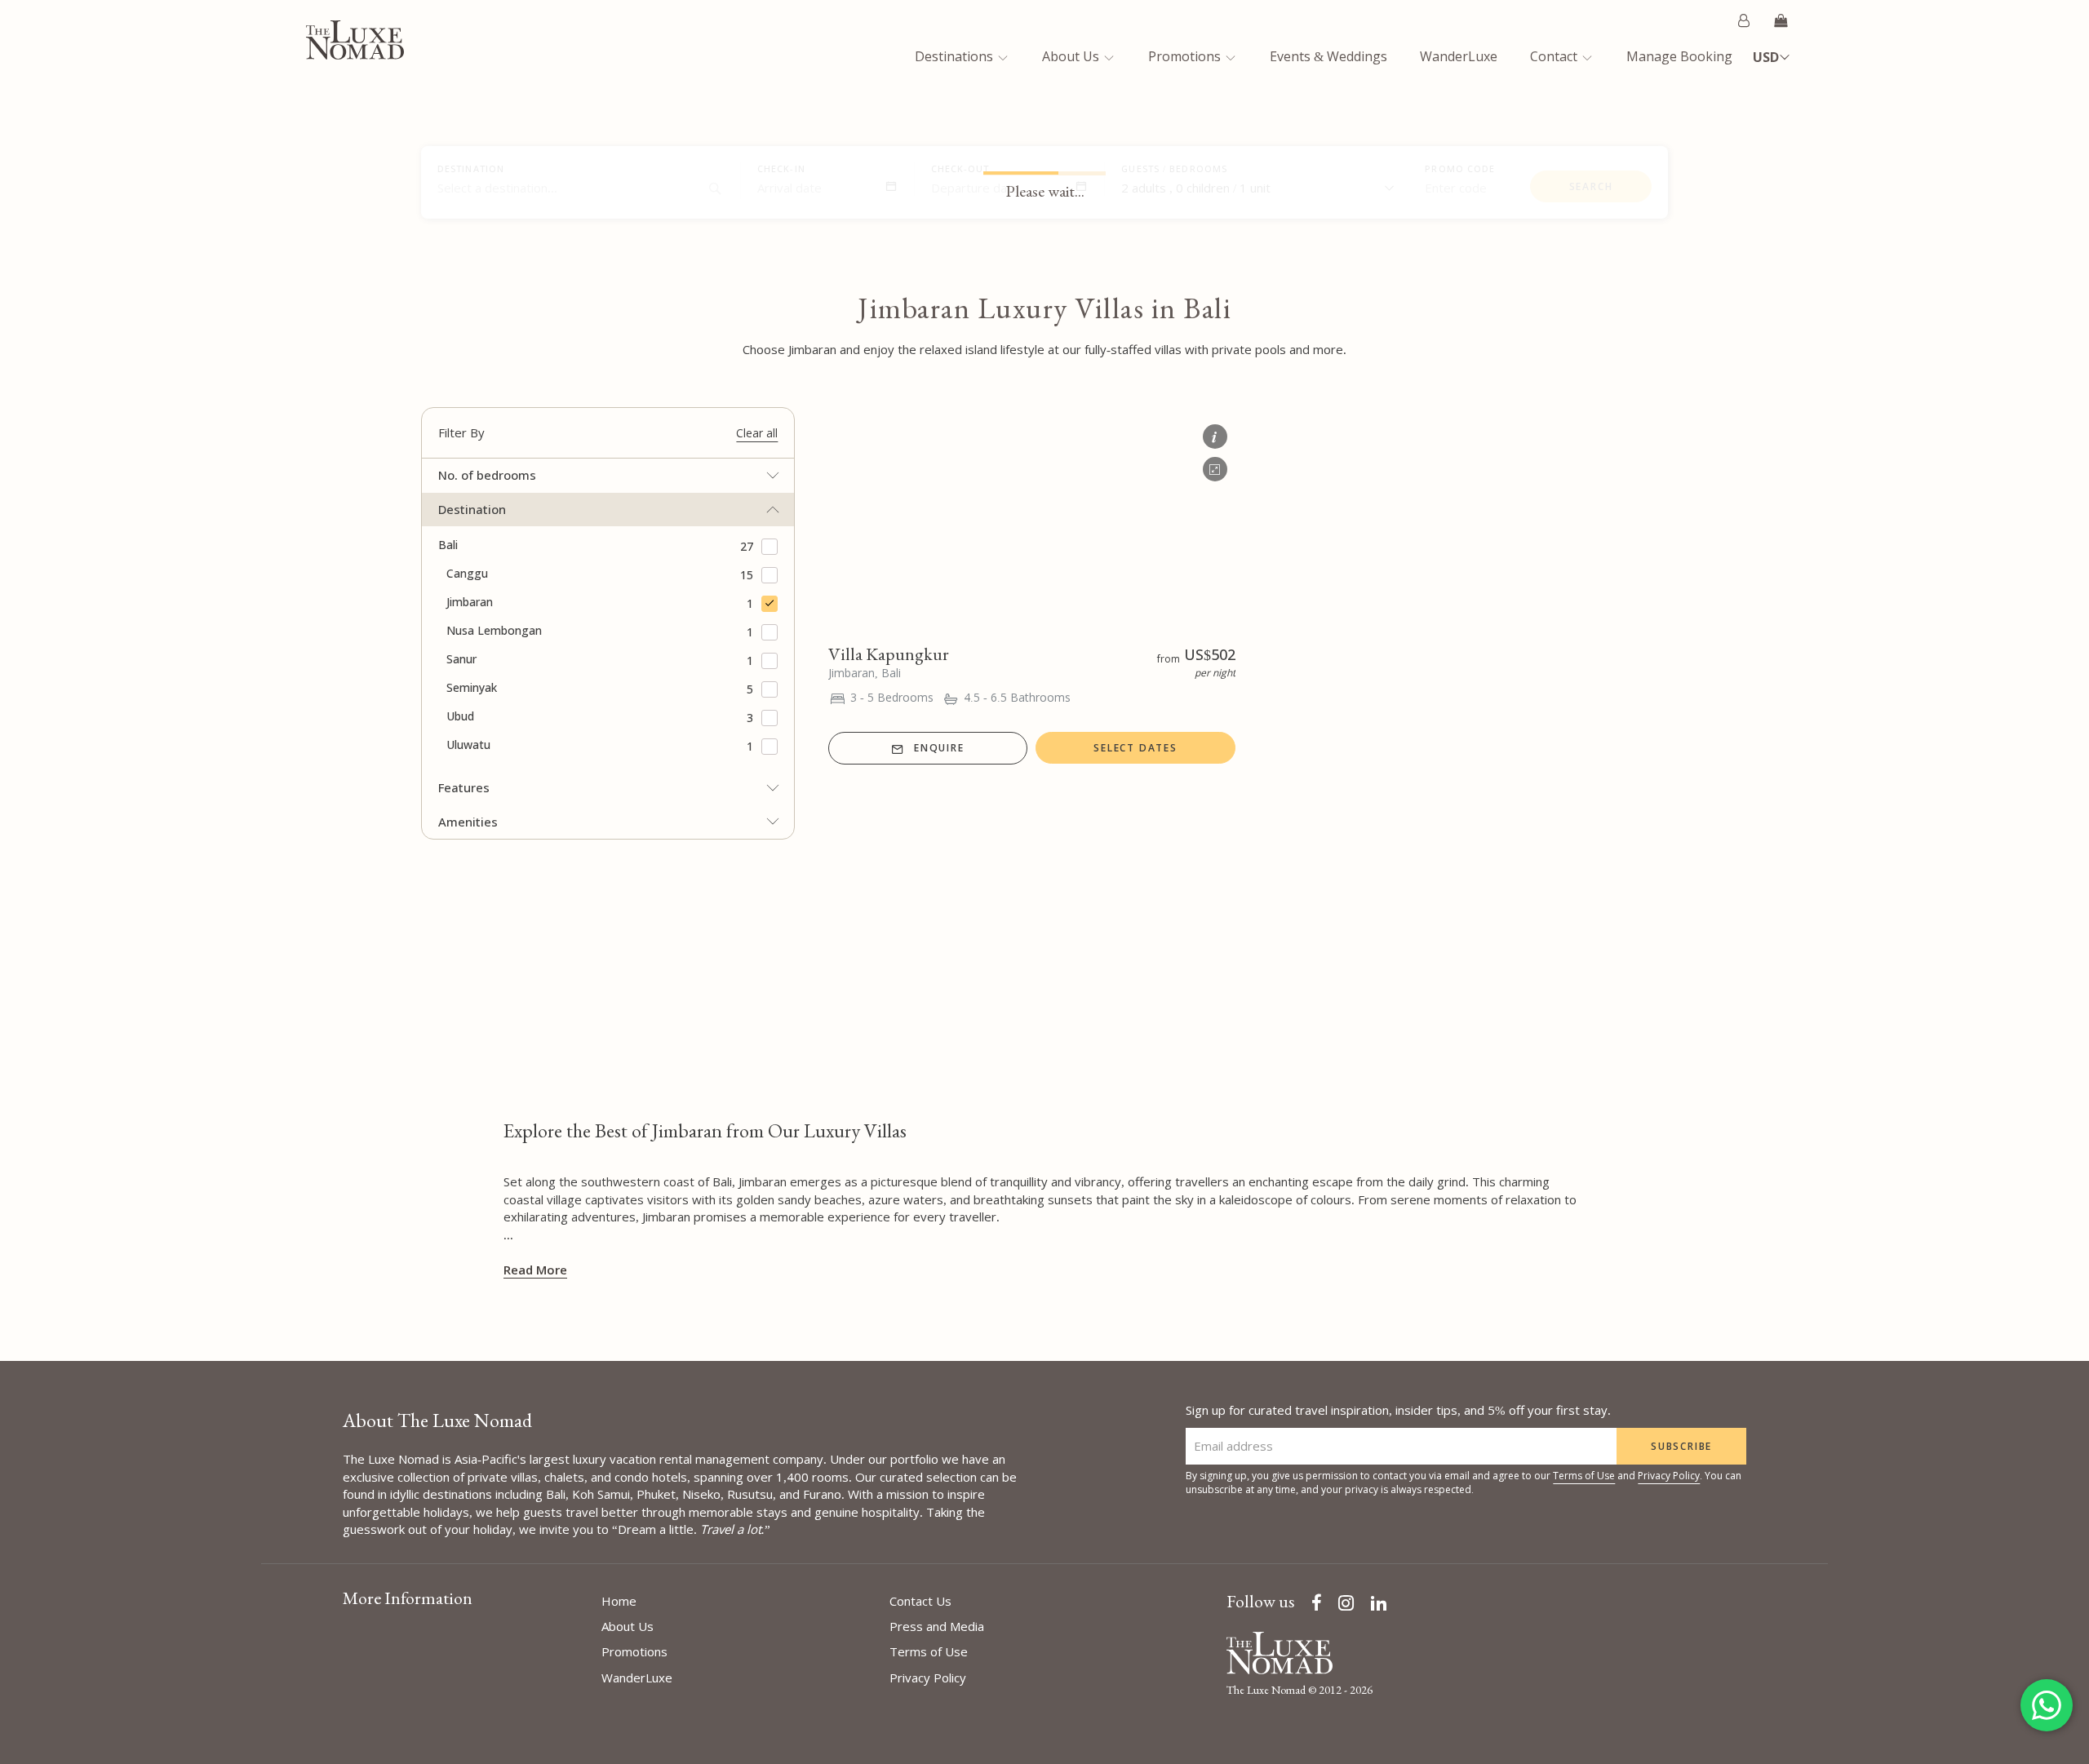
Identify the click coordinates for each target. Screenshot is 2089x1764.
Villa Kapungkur (889, 654)
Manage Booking (1679, 56)
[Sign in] (1744, 20)
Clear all (757, 433)
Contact (1555, 56)
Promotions (1186, 56)
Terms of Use (1584, 1476)
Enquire (939, 748)
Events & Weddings (1328, 56)
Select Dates (1135, 748)
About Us (1072, 56)
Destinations (956, 56)
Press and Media (937, 1626)
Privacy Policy (1669, 1476)
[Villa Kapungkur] (1032, 522)
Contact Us (920, 1601)
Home (619, 1601)
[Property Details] (1215, 432)
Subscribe (1681, 1446)
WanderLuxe (1459, 56)
